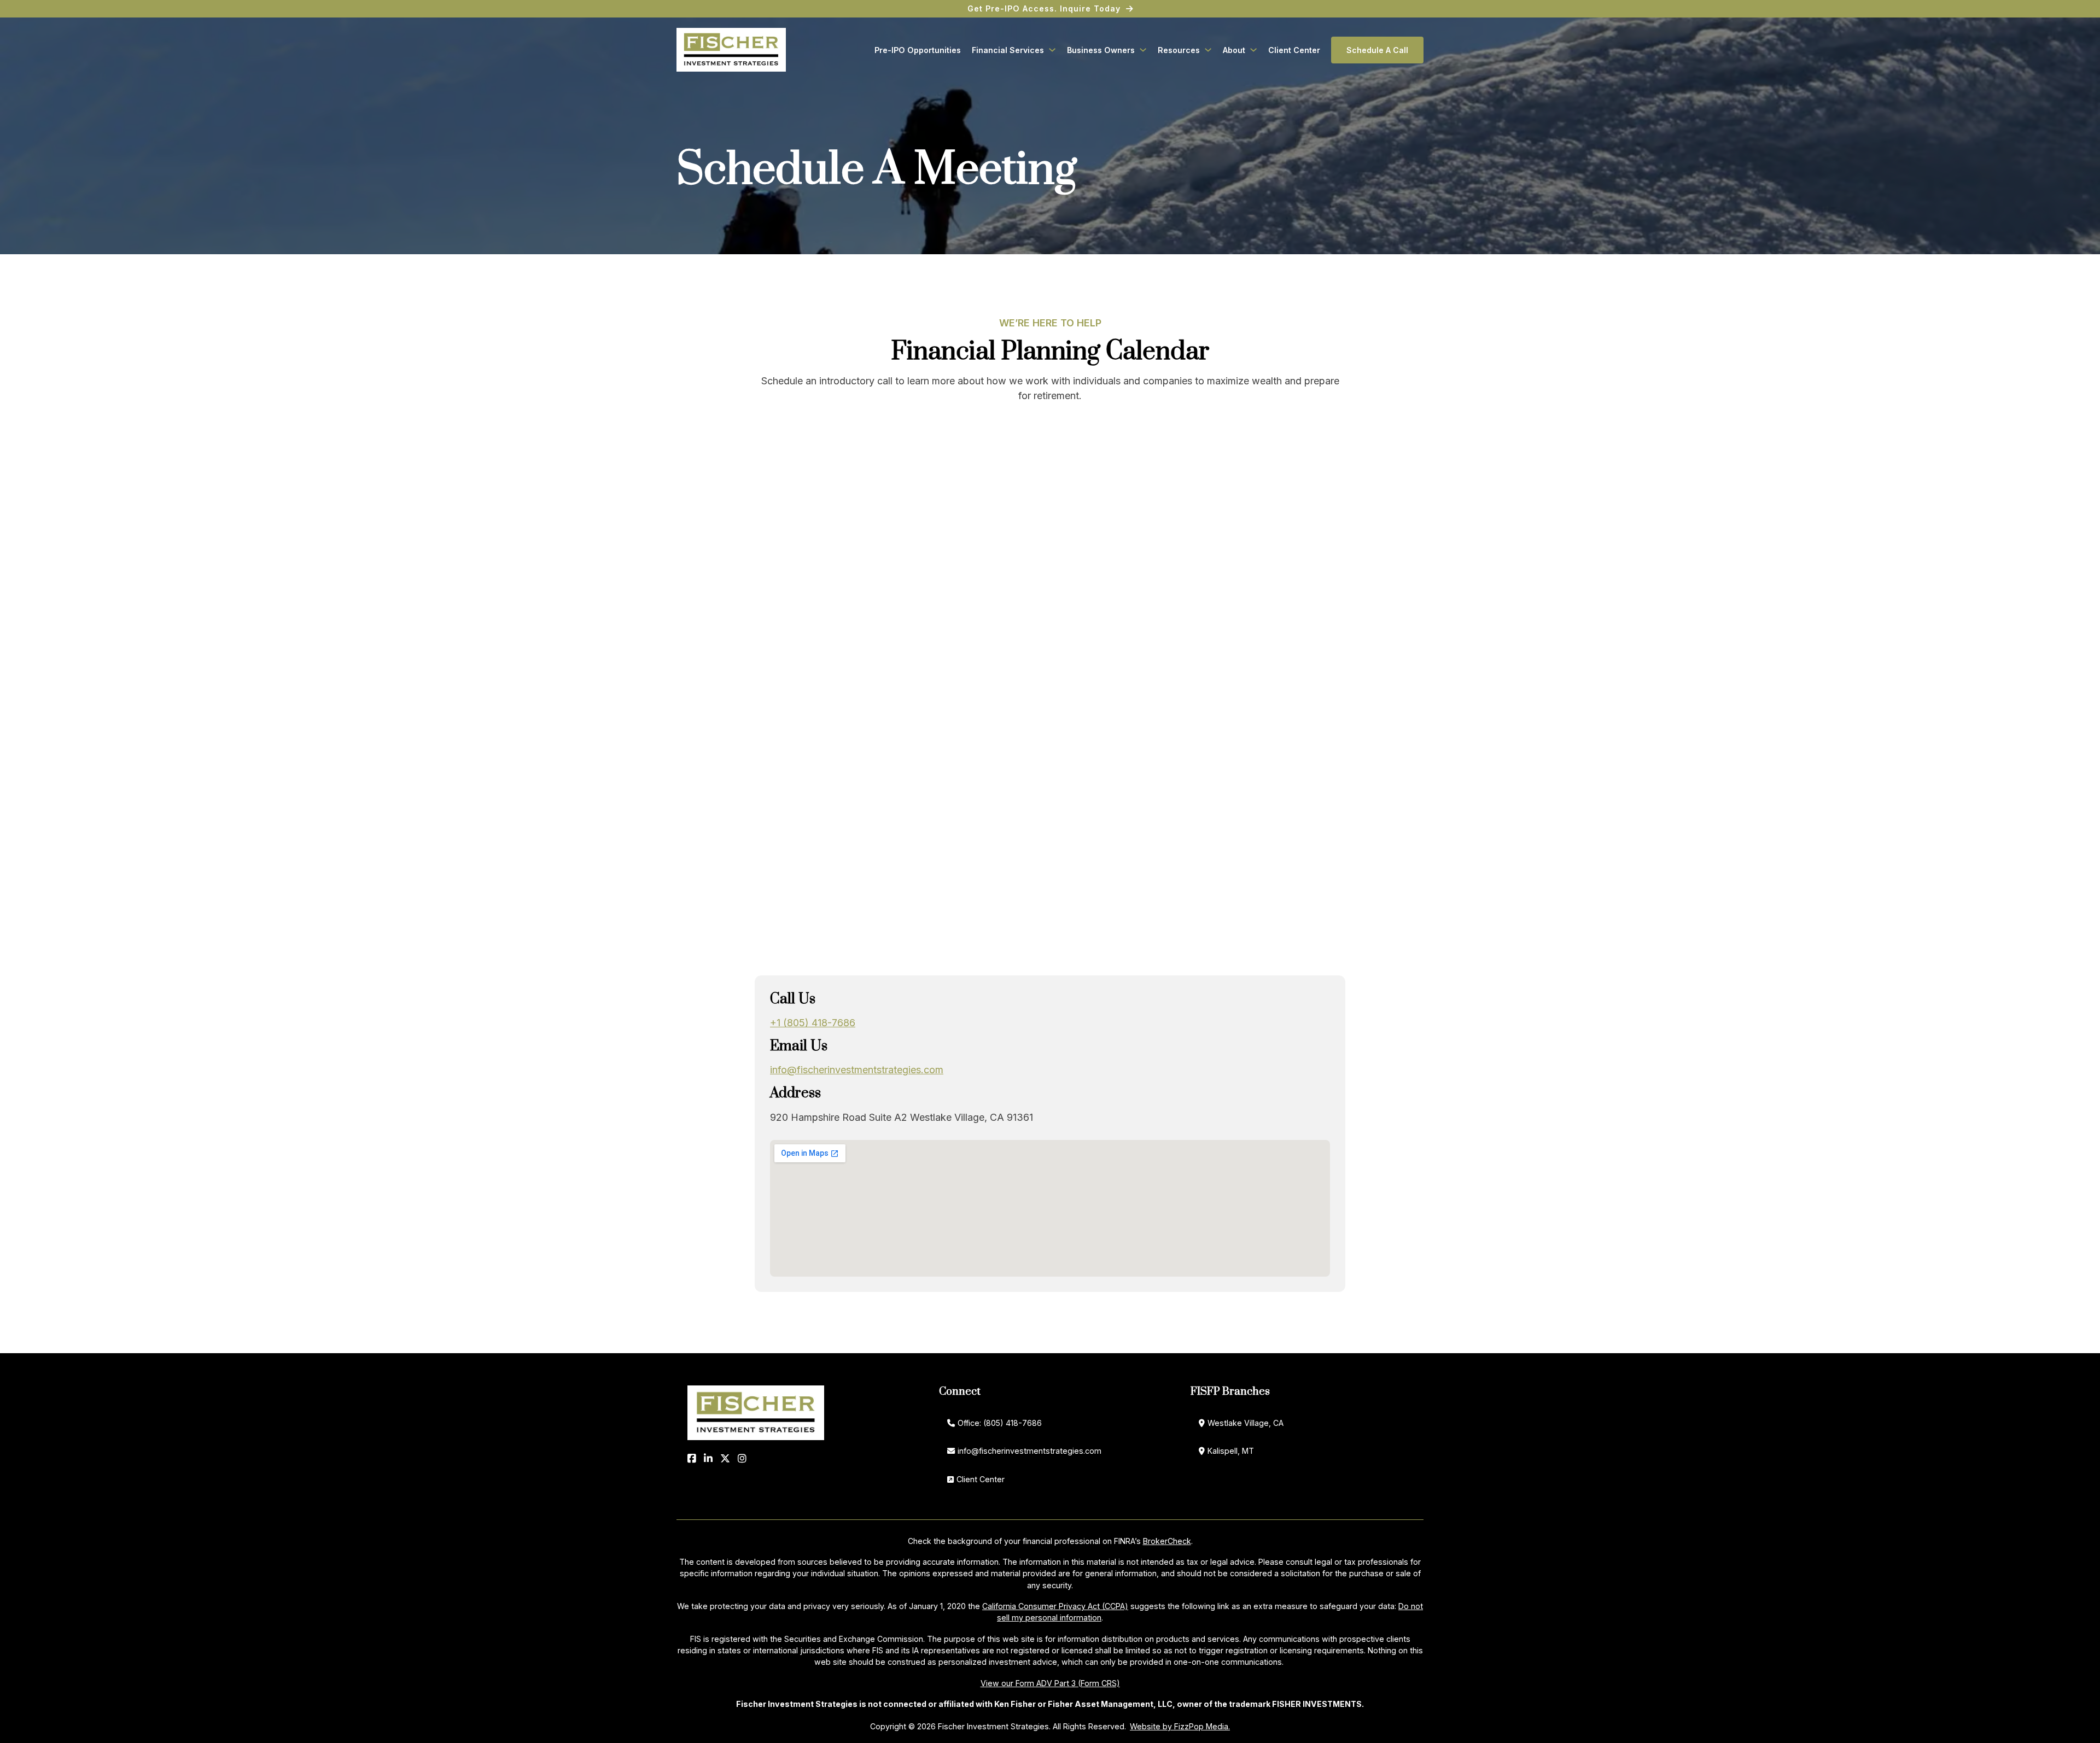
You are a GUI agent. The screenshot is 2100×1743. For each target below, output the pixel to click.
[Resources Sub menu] (1208, 50)
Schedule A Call (1377, 50)
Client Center (1294, 50)
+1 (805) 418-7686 (813, 1023)
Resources (1179, 50)
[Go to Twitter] (725, 1458)
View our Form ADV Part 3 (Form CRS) (1050, 1683)
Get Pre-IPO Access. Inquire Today (1044, 8)
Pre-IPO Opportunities (918, 50)
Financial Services (1008, 50)
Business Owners (1101, 50)
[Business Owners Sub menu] (1143, 50)
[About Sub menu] (1253, 50)
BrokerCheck (1167, 1541)
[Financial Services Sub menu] (1052, 50)
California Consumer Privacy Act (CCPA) (1055, 1606)
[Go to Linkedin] (708, 1458)
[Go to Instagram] (742, 1458)
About (1234, 50)
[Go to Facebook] (692, 1458)
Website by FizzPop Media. (1180, 1726)
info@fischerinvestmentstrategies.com (857, 1070)
